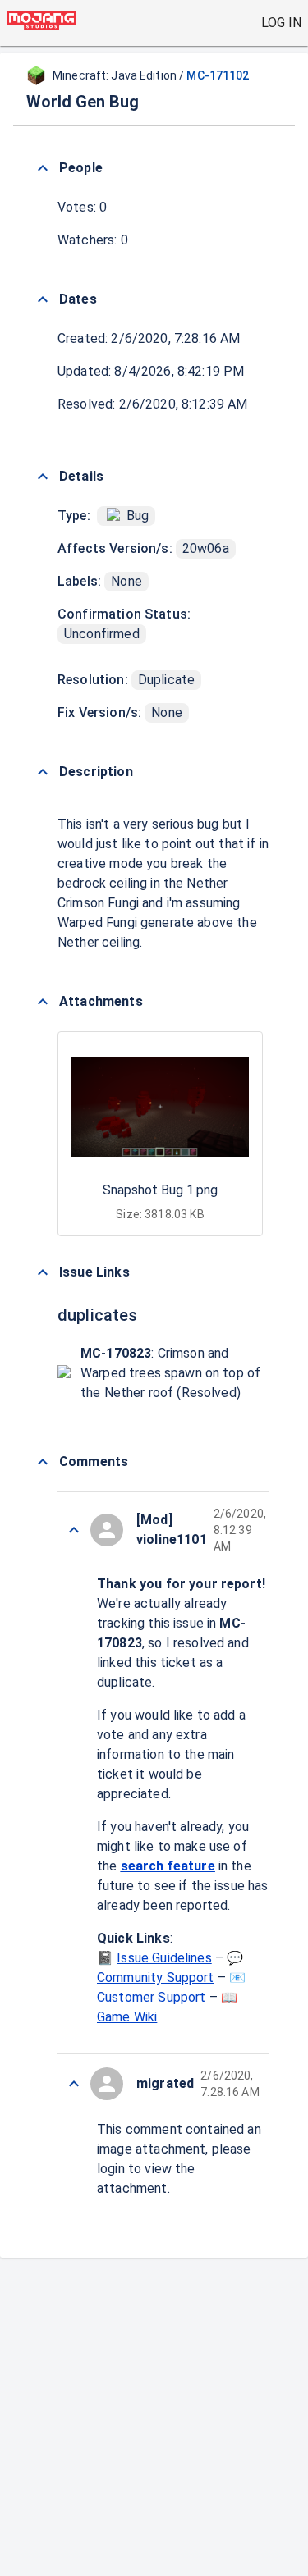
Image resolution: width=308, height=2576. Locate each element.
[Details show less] (43, 477)
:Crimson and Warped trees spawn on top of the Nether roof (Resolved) (170, 1373)
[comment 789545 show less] (74, 2084)
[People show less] (43, 168)
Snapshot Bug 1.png (160, 1190)
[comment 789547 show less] (74, 1530)
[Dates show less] (43, 299)
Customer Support (151, 1997)
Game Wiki (127, 2017)
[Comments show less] (43, 1462)
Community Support (156, 1978)
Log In (281, 23)
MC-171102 (218, 75)
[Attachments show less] (43, 1002)
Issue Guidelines (164, 1958)
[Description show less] (43, 772)
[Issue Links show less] (43, 1272)
